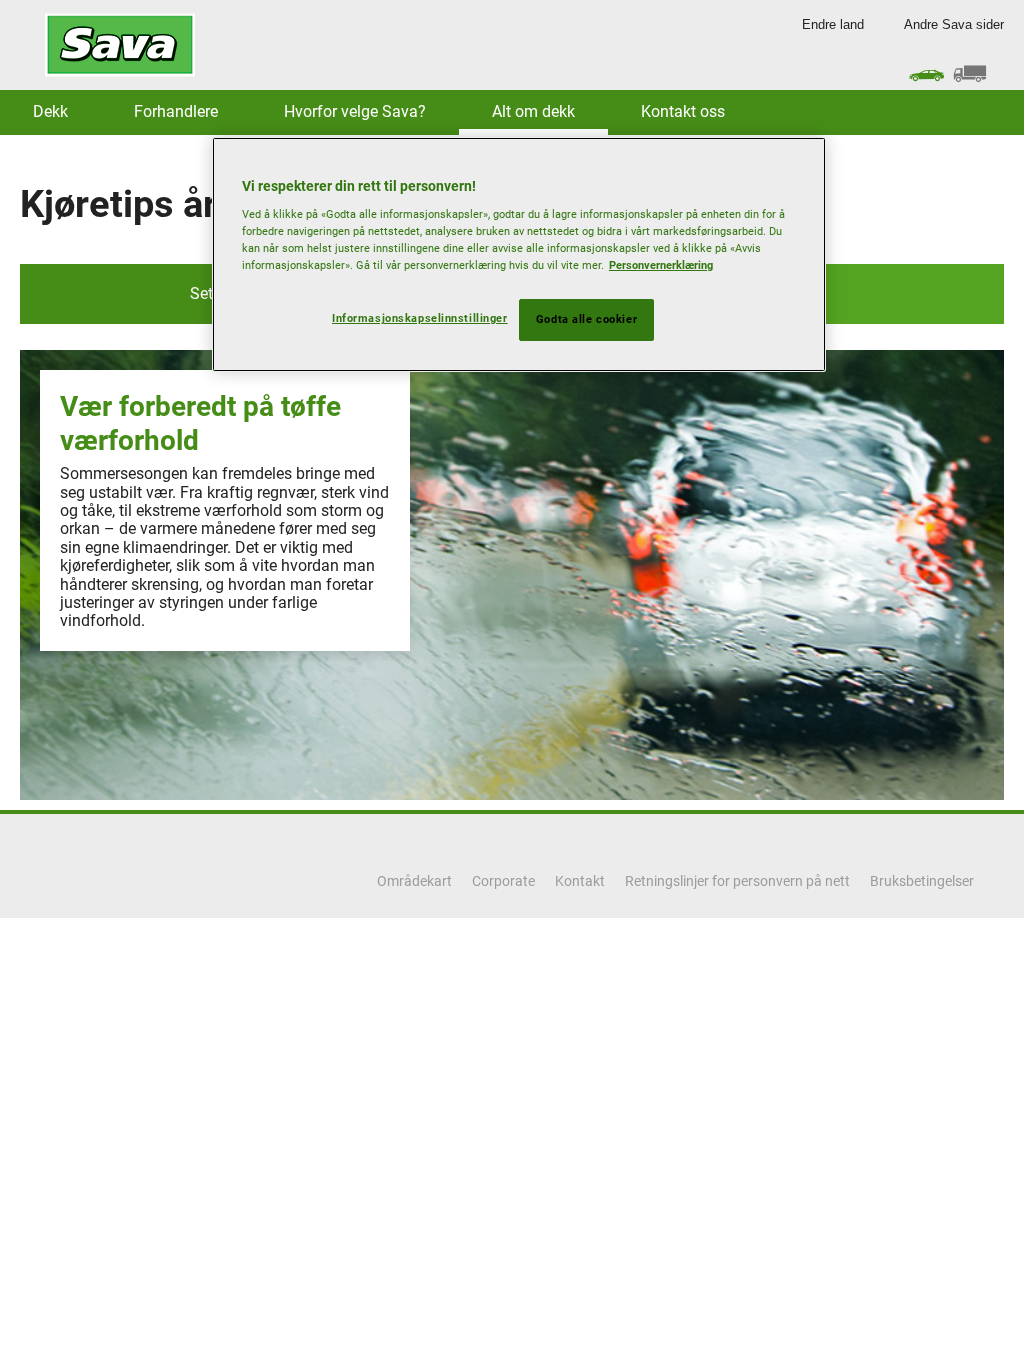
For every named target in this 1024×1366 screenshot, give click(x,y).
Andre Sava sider (954, 24)
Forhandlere (176, 111)
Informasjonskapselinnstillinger (420, 318)
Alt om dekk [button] (533, 111)
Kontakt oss (683, 111)
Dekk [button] (50, 111)
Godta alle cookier (586, 319)
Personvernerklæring (661, 265)
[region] (519, 255)
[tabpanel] (512, 575)
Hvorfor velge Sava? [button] (355, 111)
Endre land (833, 24)
